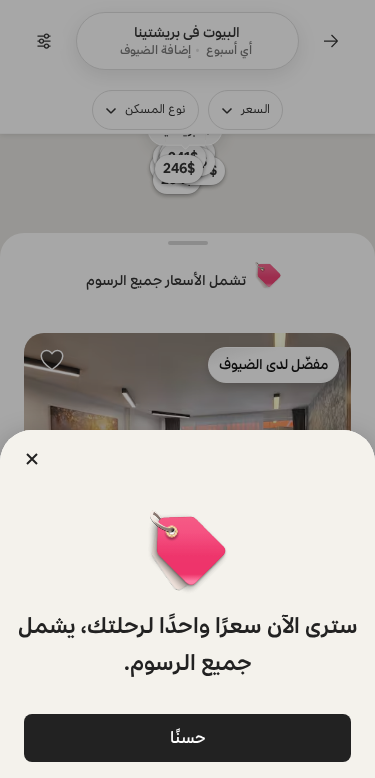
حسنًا (188, 737)
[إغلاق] (32, 459)
